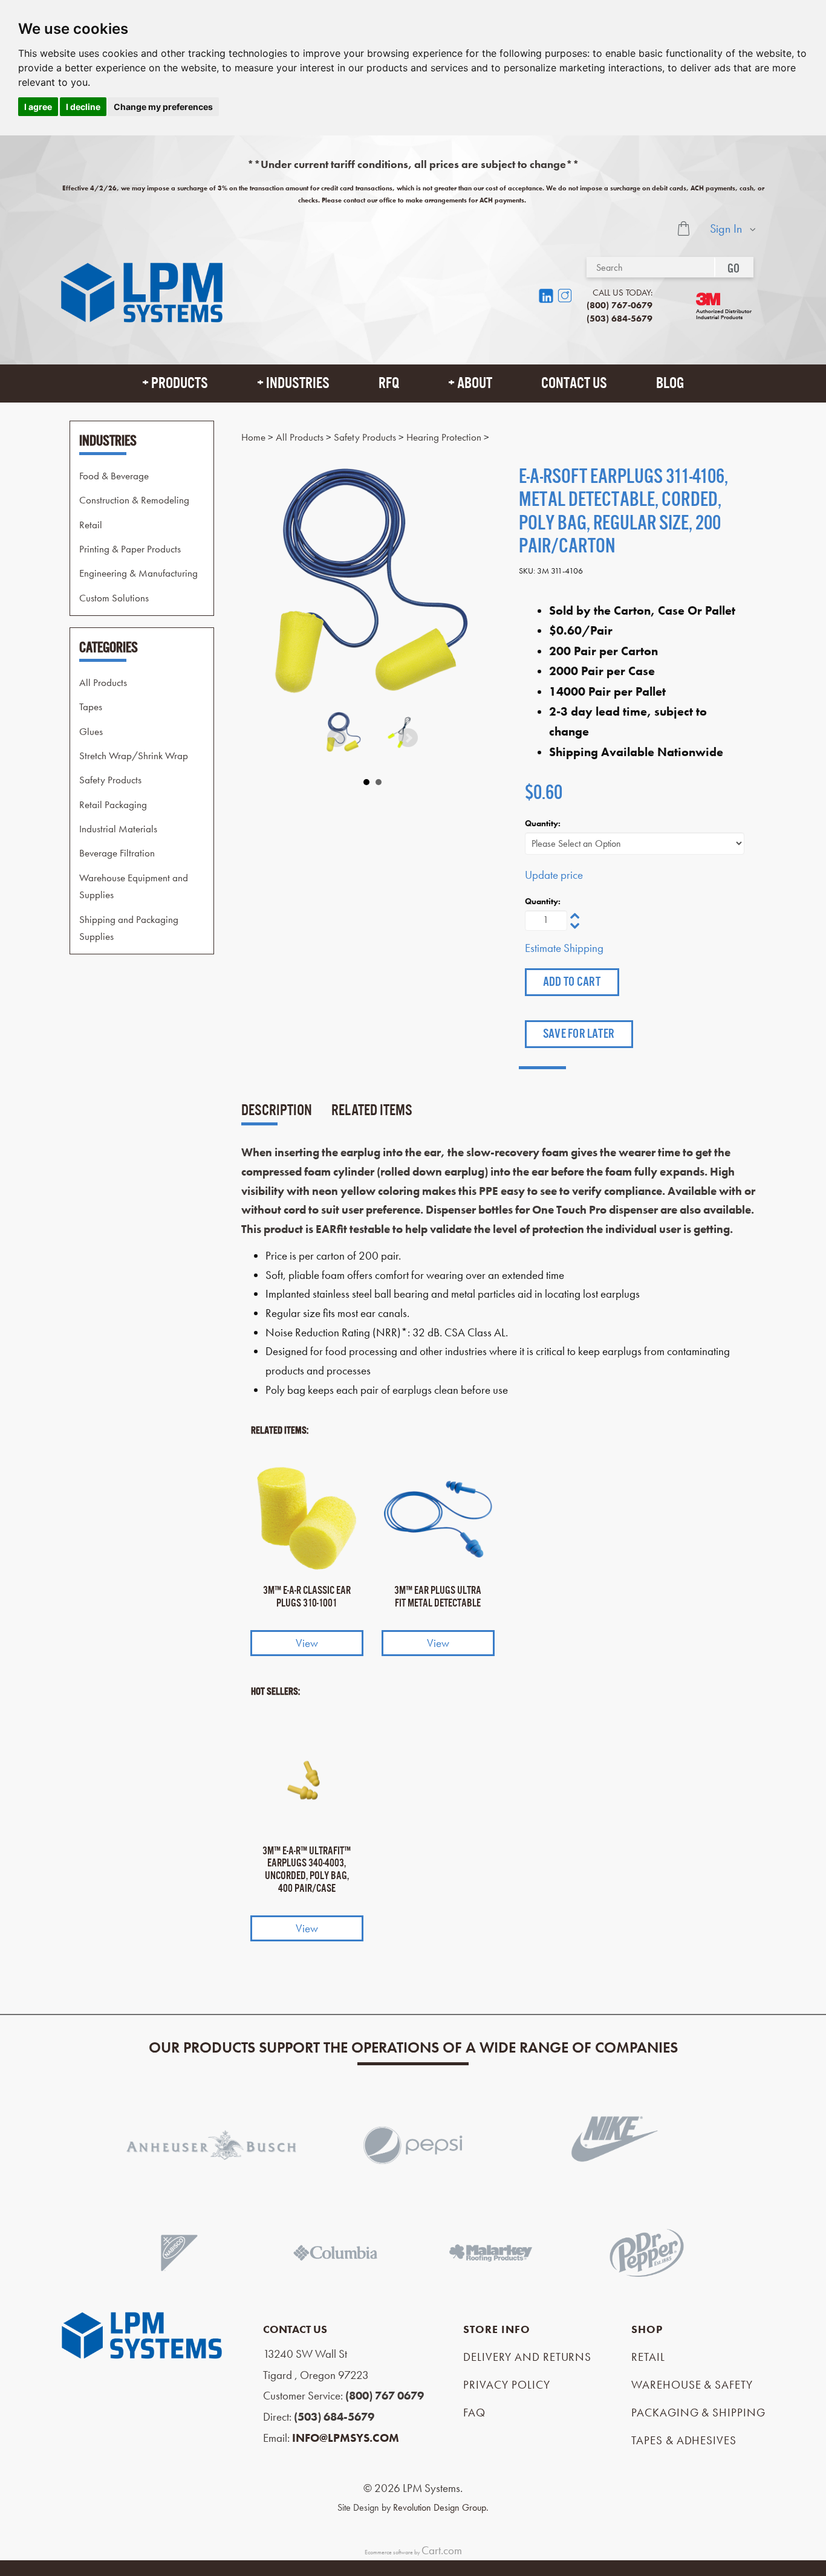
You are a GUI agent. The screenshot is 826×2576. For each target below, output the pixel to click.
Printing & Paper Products (130, 549)
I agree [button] (38, 107)
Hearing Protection (444, 437)
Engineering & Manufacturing (138, 573)
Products (180, 383)
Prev (337, 738)
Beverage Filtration (117, 853)
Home (253, 437)
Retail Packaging (113, 804)
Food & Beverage (114, 475)
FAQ (474, 2413)
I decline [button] (83, 107)
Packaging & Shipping (698, 2413)
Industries (298, 383)
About (475, 383)
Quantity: (543, 823)
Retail (91, 524)
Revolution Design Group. (441, 2507)
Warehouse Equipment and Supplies (134, 885)
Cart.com (442, 2550)
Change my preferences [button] (163, 107)
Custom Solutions (114, 597)
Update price (554, 875)
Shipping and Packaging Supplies (129, 927)
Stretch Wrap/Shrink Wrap (134, 755)
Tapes (91, 707)
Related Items (372, 1110)
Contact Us (574, 383)
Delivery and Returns (527, 2357)
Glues (91, 731)
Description (277, 1110)
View (307, 1643)
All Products (103, 682)
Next (408, 738)
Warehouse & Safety (692, 2385)
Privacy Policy (506, 2385)
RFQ (389, 383)
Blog (670, 383)
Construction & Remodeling (134, 500)
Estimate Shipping (564, 948)
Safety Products (110, 780)
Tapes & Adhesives (684, 2440)
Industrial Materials (118, 829)
